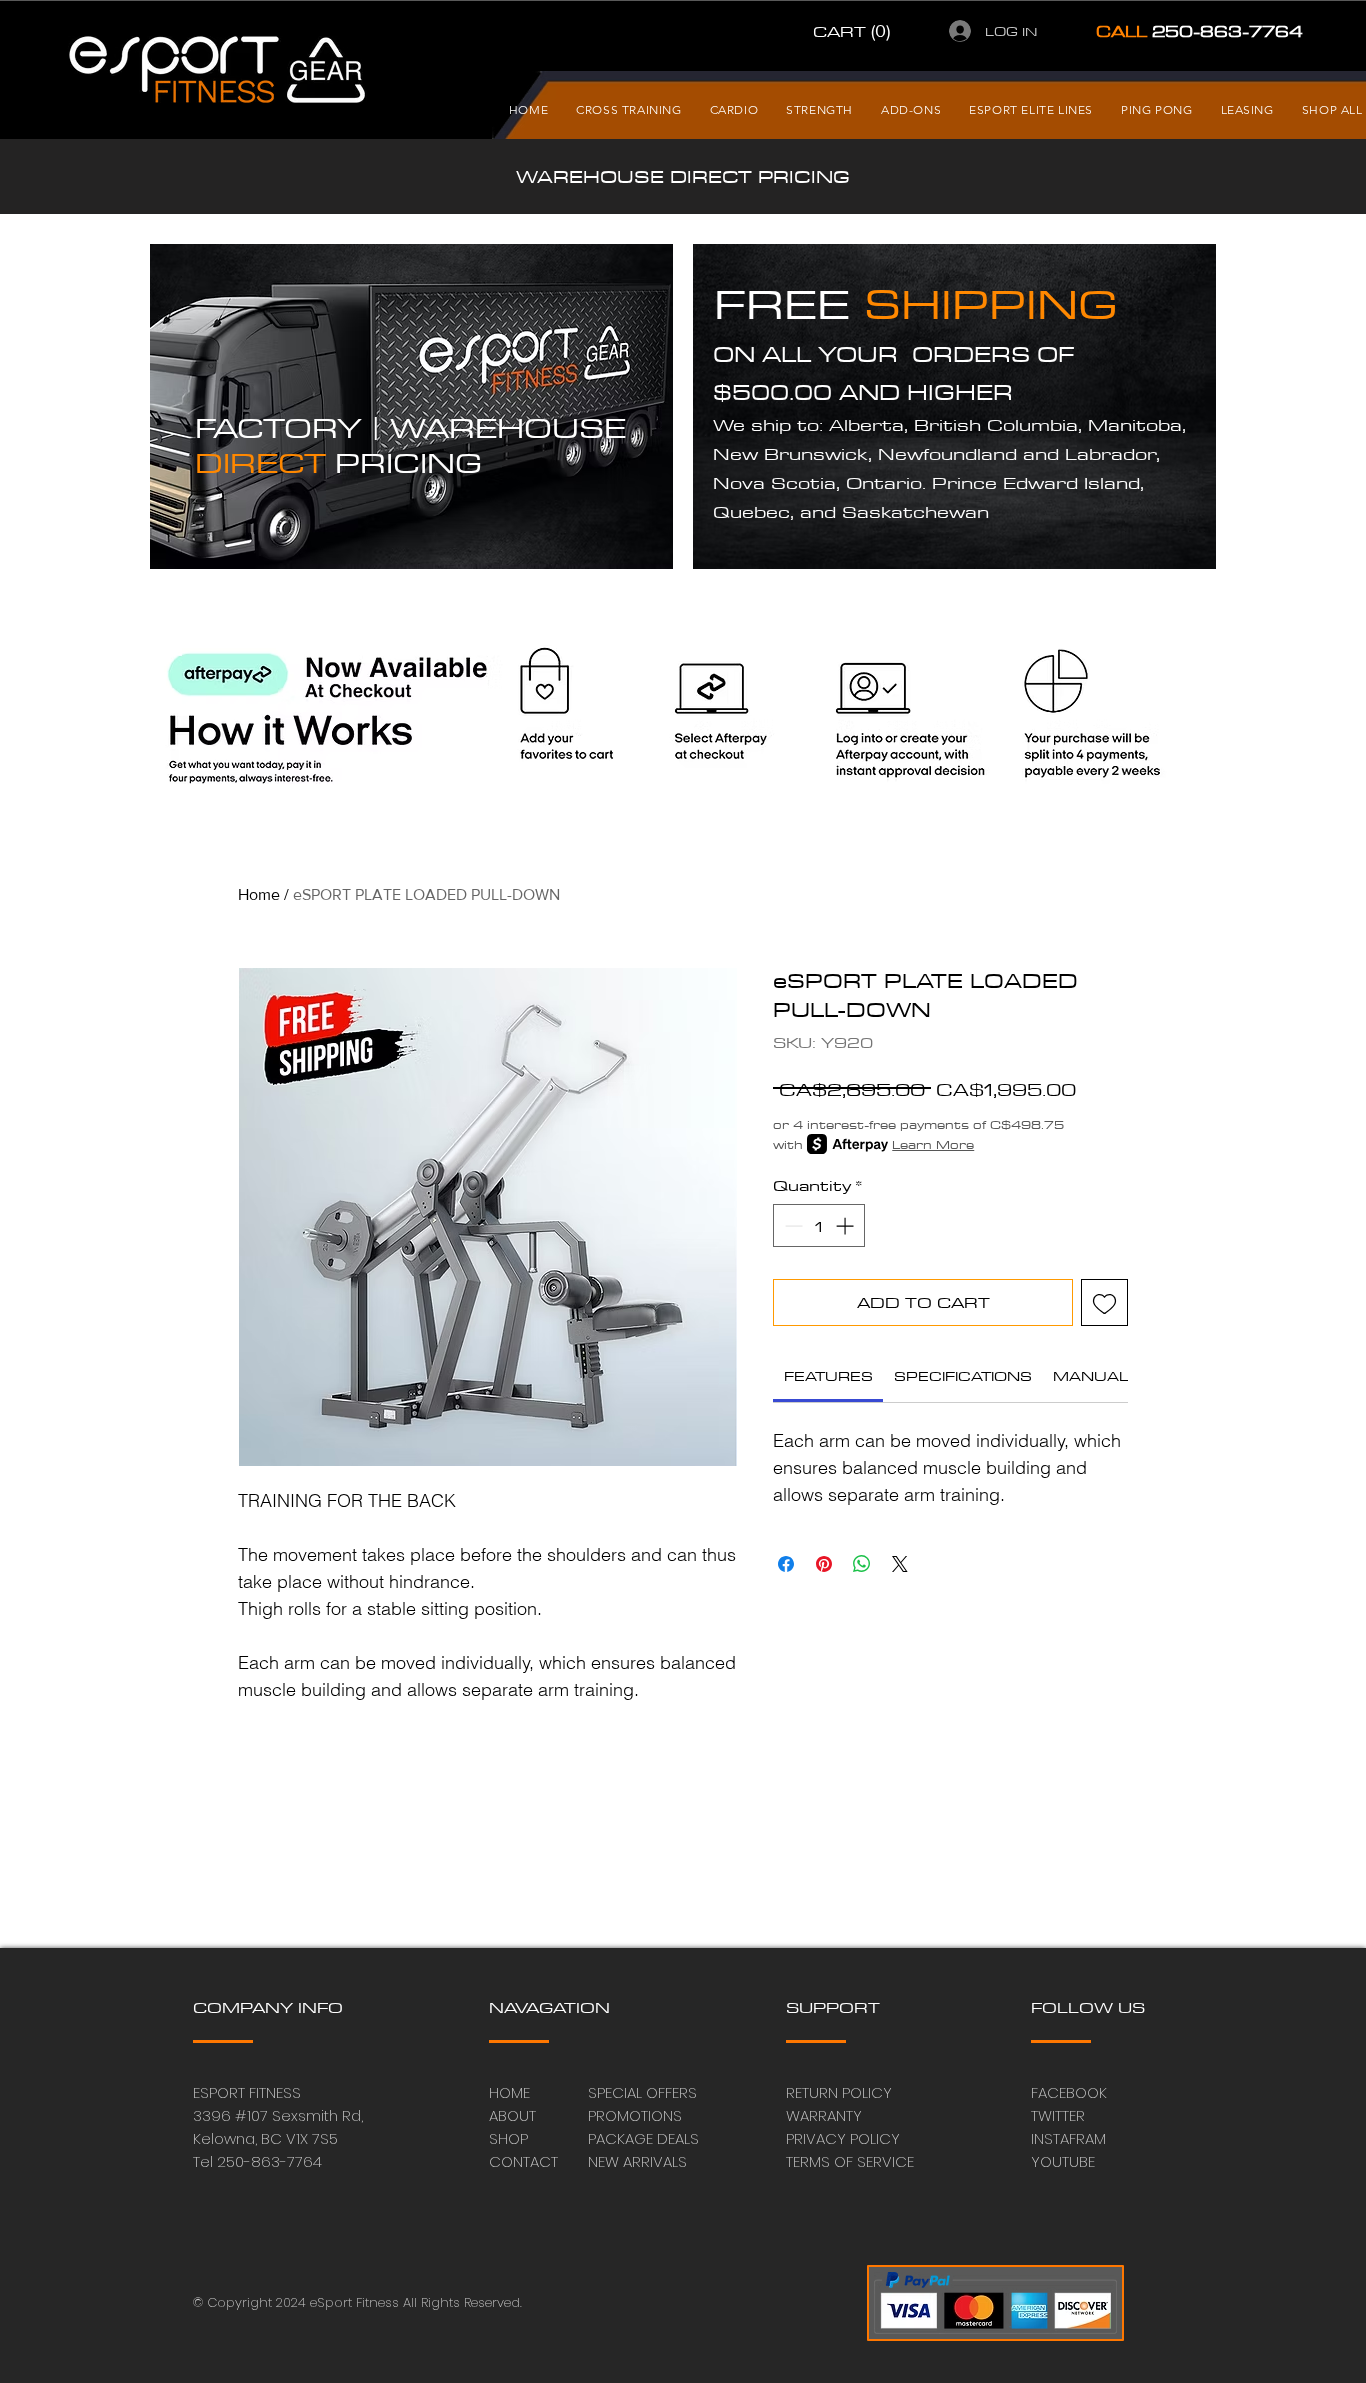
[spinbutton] (819, 1225)
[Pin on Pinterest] (824, 1564)
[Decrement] (791, 1225)
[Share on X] (900, 1564)
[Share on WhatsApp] (862, 1564)
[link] (828, 1376)
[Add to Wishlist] (1104, 1302)
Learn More (933, 1144)
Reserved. (493, 2302)
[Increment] (846, 1225)
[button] (853, 30)
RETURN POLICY (839, 2092)
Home (259, 894)
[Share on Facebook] (786, 1564)
